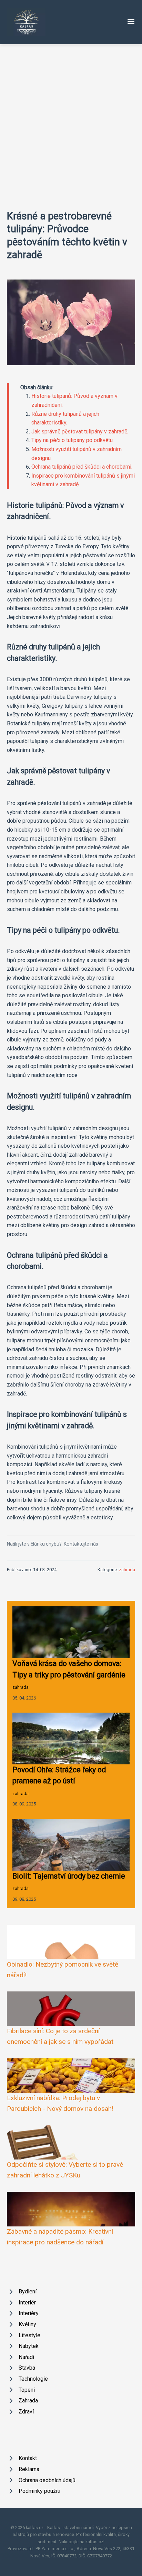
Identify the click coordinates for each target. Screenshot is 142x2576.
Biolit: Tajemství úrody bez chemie (69, 1876)
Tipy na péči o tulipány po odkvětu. (73, 440)
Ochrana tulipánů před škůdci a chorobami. (82, 467)
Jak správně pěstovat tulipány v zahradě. (80, 432)
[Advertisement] (71, 119)
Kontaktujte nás (81, 1544)
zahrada (127, 1570)
